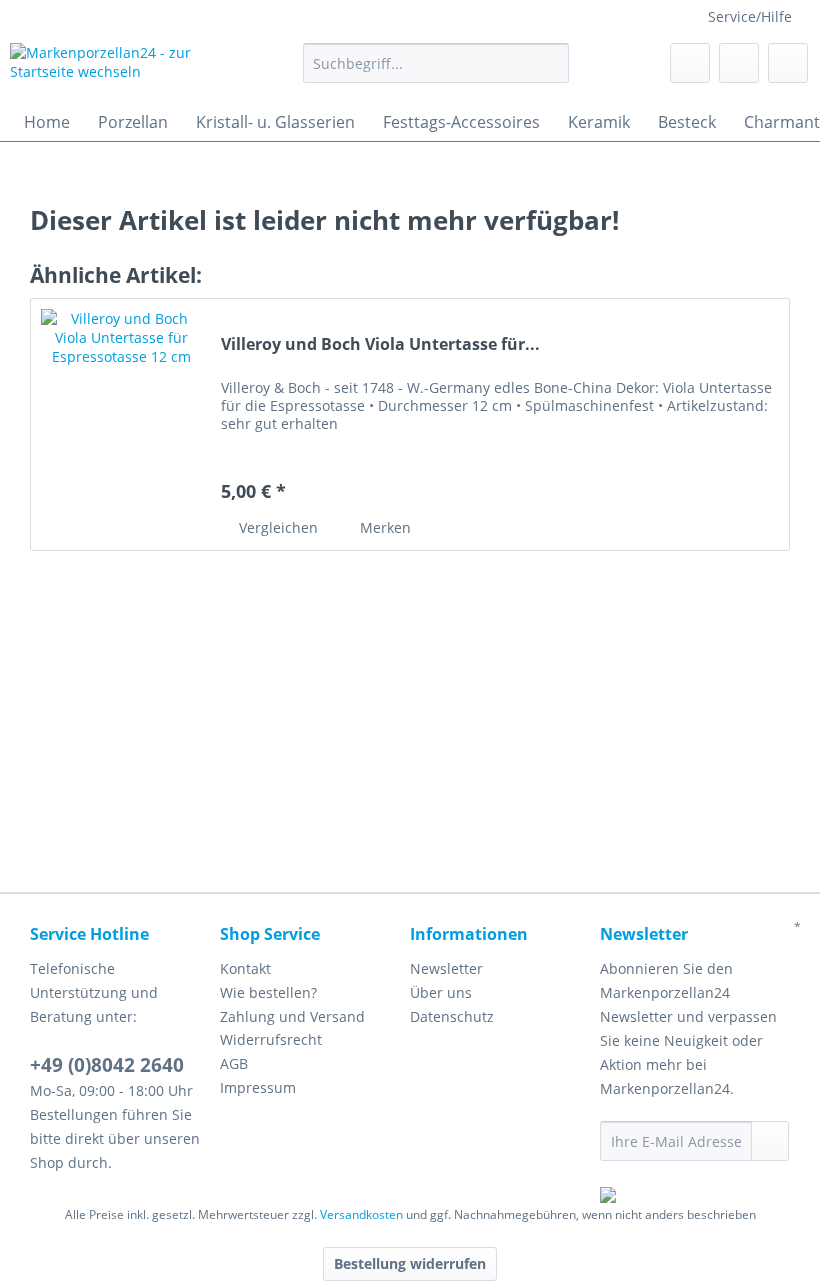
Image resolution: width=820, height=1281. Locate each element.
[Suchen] (550, 63)
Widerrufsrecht (271, 1039)
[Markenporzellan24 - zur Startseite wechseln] (123, 68)
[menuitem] (436, 72)
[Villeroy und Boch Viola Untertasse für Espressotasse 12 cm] (121, 424)
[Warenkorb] (788, 63)
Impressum (258, 1087)
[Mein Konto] (739, 63)
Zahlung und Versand (292, 1016)
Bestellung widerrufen (410, 1263)
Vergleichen (276, 527)
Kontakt (245, 968)
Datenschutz (452, 1016)
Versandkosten (361, 1214)
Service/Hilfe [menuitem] (750, 16)
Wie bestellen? (268, 992)
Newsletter (446, 968)
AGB (234, 1063)
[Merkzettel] (690, 63)
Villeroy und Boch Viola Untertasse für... (380, 344)
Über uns (441, 992)
